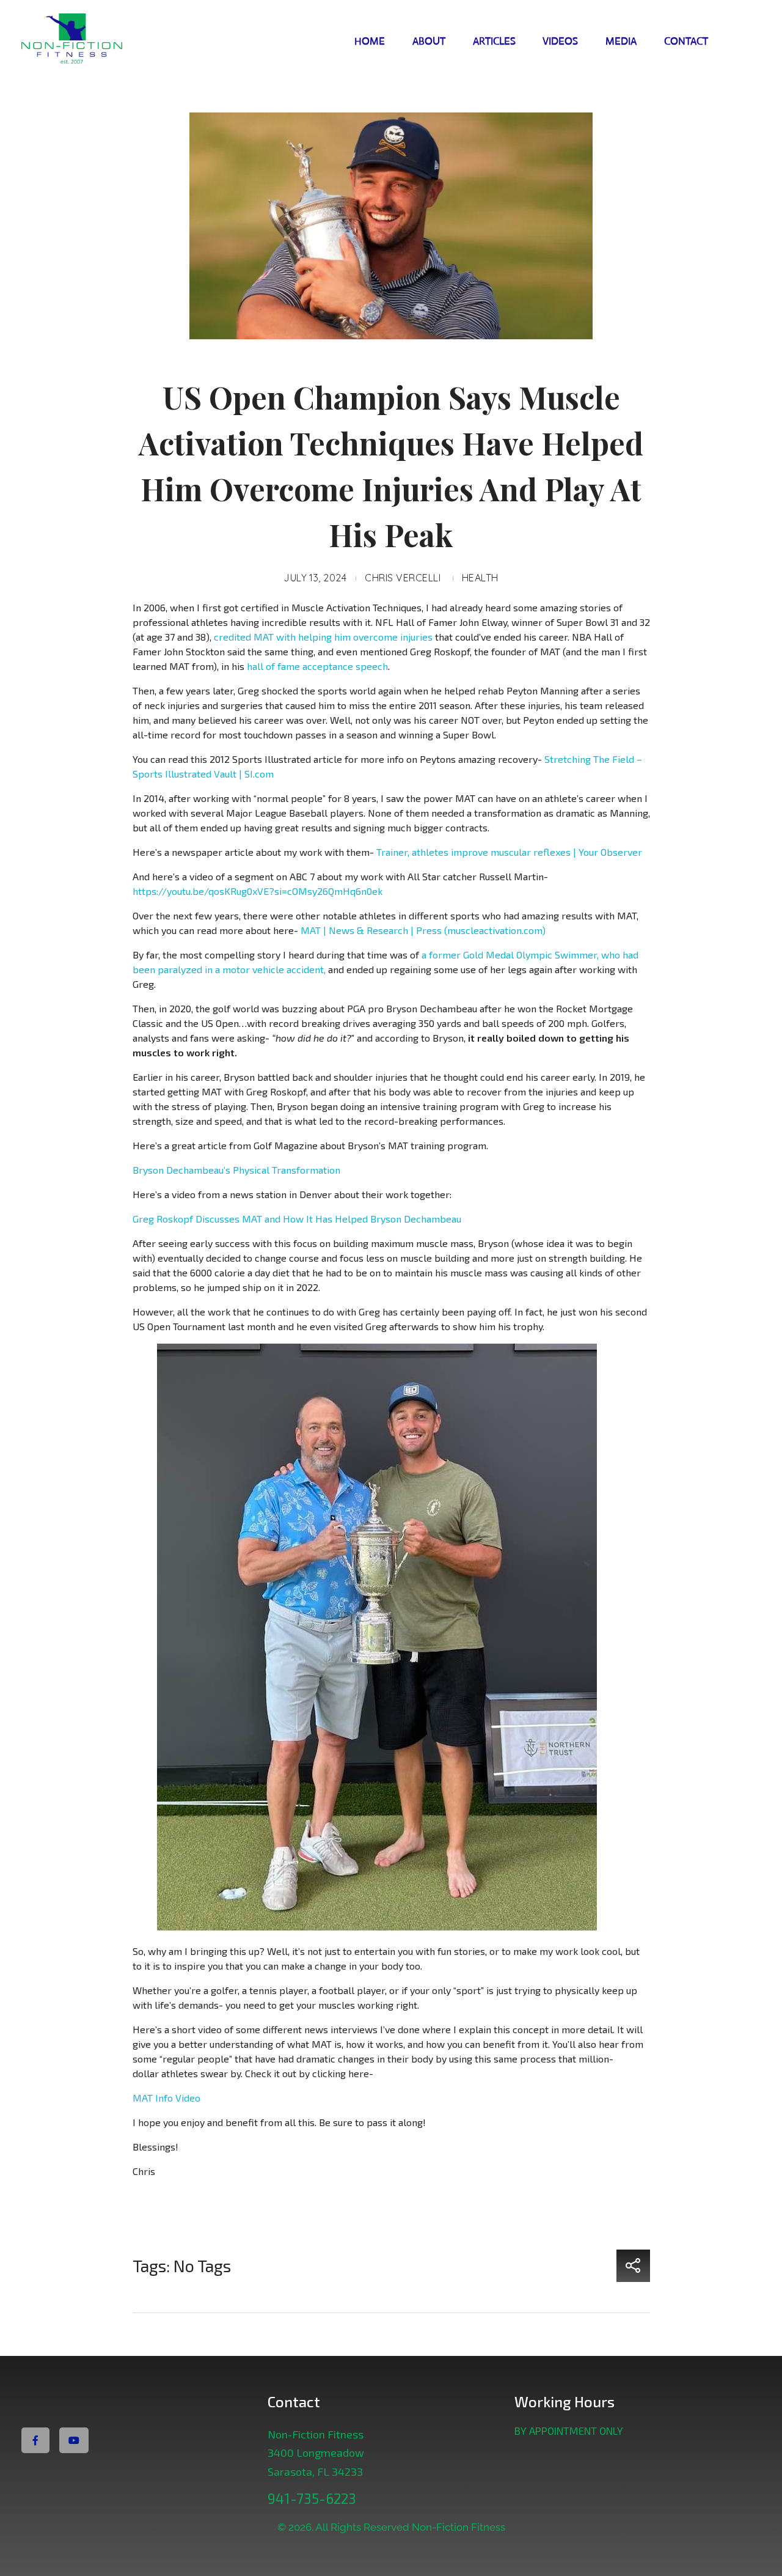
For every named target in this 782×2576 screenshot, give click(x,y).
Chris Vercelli (403, 578)
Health (480, 578)
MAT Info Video (166, 2098)
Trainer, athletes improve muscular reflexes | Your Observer (509, 852)
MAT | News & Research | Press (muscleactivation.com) (423, 930)
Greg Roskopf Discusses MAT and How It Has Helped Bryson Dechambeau (297, 1219)
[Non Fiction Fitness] (93, 40)
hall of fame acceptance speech (317, 666)
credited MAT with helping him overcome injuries (323, 637)
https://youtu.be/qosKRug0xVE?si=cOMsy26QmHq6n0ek (258, 891)
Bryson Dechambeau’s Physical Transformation (236, 1170)
